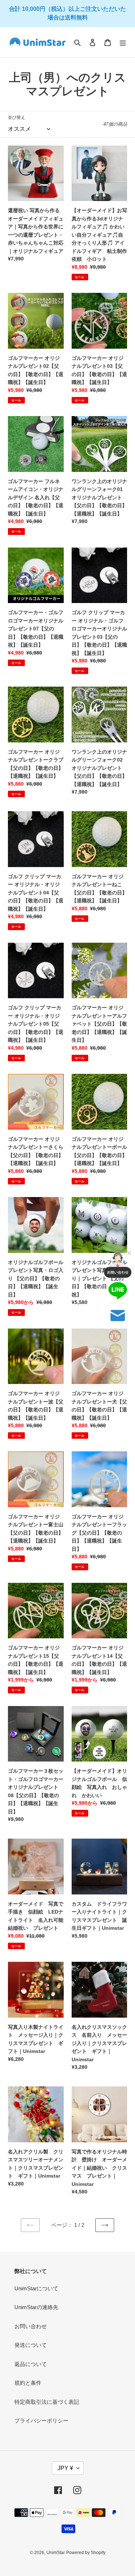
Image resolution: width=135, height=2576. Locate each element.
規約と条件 (28, 2383)
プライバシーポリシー (41, 2421)
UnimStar (56, 2553)
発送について (31, 2345)
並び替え (17, 117)
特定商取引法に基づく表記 (47, 2402)
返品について (31, 2364)
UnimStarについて (36, 2288)
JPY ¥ (65, 2468)
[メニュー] (123, 42)
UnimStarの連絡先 (36, 2307)
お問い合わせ (31, 2326)
